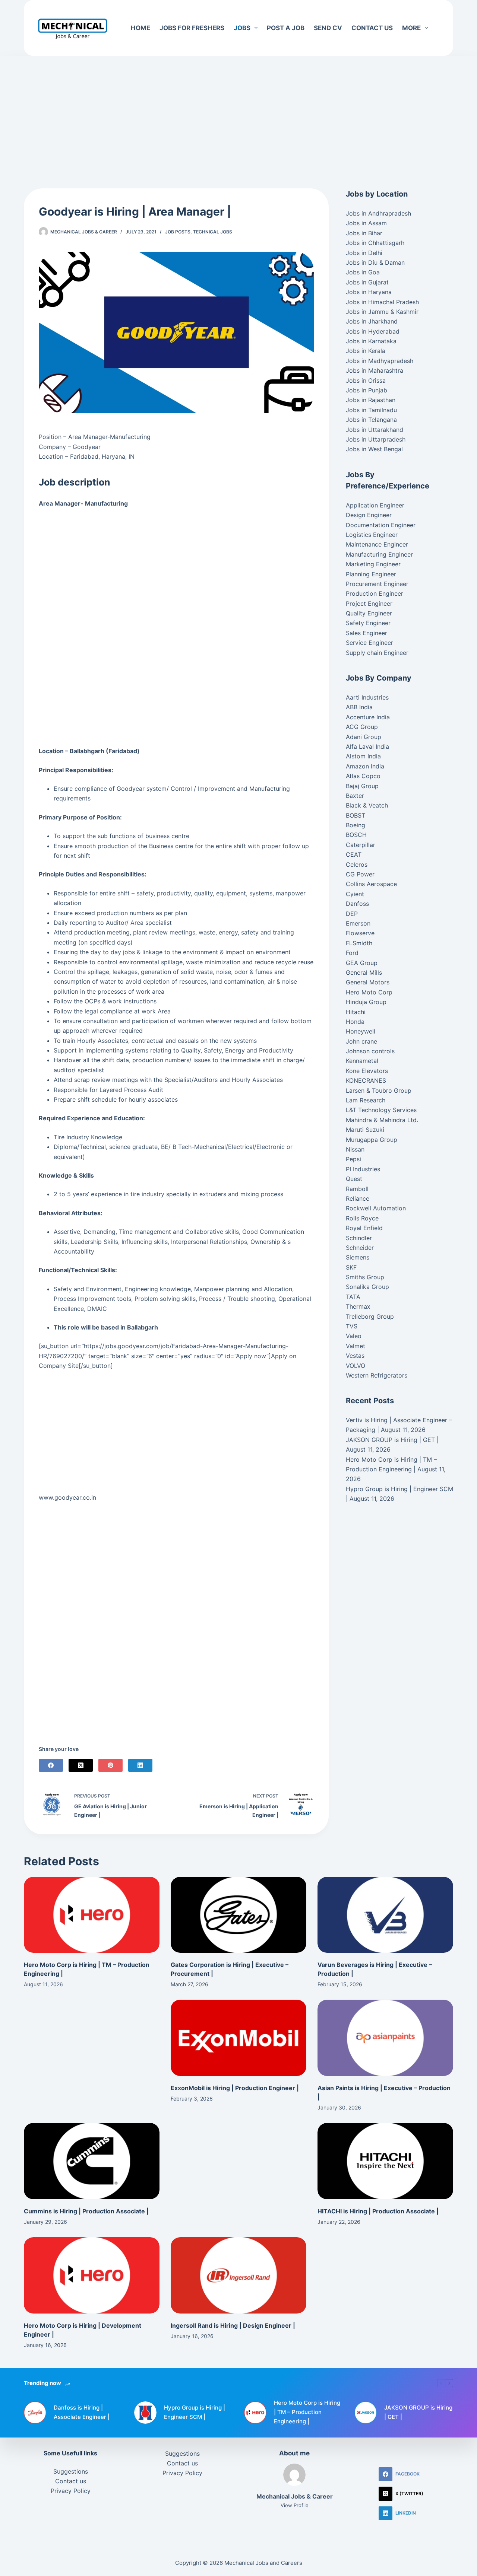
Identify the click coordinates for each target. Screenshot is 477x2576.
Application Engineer (375, 505)
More (411, 28)
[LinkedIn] (140, 1765)
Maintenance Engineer (377, 544)
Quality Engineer (369, 613)
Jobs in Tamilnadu (371, 410)
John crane (361, 1041)
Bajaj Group (362, 786)
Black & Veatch (367, 805)
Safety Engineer (368, 623)
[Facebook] (51, 1765)
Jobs (242, 28)
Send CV (328, 28)
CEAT (354, 854)
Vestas (355, 1356)
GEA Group (362, 963)
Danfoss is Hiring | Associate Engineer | (82, 2412)
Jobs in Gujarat (367, 282)
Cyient (355, 894)
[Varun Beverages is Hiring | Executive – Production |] (385, 1915)
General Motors (368, 982)
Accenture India (368, 717)
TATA (353, 1297)
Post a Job (286, 28)
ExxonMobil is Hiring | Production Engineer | (235, 2088)
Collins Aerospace (371, 884)
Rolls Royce (362, 1218)
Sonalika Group (367, 1287)
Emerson (358, 923)
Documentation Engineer (381, 525)
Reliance (358, 1198)
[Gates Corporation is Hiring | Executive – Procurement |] (238, 1915)
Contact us (372, 28)
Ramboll (357, 1189)
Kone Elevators (367, 1071)
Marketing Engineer (373, 564)
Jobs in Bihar (364, 233)
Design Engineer (369, 515)
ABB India (359, 707)
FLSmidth (359, 943)
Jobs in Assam (366, 223)
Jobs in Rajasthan (371, 400)
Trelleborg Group (370, 1316)
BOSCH (356, 835)
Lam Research (366, 1100)
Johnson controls (370, 1051)
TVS (352, 1326)
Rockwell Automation (376, 1208)
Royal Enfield (364, 1228)
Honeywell (361, 1031)
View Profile (295, 2505)
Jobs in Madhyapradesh (380, 361)
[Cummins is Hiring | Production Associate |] (92, 2161)
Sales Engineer (367, 633)
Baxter (355, 796)
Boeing (356, 825)
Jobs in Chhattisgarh (375, 243)
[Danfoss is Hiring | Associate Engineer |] (35, 2413)
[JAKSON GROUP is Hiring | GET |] (366, 2413)
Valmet (356, 1346)
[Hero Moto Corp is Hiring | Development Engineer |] (92, 2275)
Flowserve (360, 933)
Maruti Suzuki (365, 1130)
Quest (354, 1179)
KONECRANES (366, 1080)
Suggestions (71, 2471)
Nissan (355, 1149)
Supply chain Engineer (377, 653)
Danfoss (357, 904)
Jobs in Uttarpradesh (376, 439)
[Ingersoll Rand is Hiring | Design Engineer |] (238, 2275)
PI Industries (363, 1169)
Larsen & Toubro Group (379, 1090)
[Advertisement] (238, 111)
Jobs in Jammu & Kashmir (382, 312)
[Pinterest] (110, 1765)
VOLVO (356, 1366)
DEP (352, 914)
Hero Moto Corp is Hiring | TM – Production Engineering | (307, 2412)
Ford (352, 953)
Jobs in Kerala (366, 351)
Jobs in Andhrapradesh (378, 213)
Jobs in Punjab (367, 390)
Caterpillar (361, 845)
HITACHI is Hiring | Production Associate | (378, 2211)
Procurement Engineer (377, 584)
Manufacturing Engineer (379, 554)
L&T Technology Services (381, 1110)
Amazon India (365, 766)
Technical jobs (213, 232)
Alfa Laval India (367, 746)
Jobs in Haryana (369, 292)
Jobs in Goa (363, 272)
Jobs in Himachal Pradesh (382, 302)
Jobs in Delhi (364, 253)
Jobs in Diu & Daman (375, 262)
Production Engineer (375, 593)
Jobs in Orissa (366, 380)
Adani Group (364, 737)
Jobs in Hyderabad (373, 331)
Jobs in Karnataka (371, 341)
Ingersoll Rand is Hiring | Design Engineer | (233, 2325)
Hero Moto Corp (369, 992)
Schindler (359, 1238)
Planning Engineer (371, 574)
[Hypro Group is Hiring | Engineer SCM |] (145, 2413)
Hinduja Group (366, 1002)
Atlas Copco (363, 776)
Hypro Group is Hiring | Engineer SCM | (195, 2412)
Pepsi (353, 1159)
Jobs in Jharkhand (372, 321)
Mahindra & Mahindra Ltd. (382, 1120)
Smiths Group (365, 1277)
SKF (351, 1267)
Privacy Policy (71, 2491)
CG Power (360, 874)
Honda (355, 1022)
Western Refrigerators (377, 1375)
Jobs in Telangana (371, 420)
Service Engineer (369, 643)
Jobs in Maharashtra (375, 370)
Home (140, 28)
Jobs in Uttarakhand (375, 430)
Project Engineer (369, 604)
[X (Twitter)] (81, 1765)
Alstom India (363, 756)
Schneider (360, 1248)
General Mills (364, 972)
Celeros (357, 864)
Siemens (358, 1257)
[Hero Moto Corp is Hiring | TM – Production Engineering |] (92, 1915)
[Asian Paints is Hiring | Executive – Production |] (385, 2038)
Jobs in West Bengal (374, 449)
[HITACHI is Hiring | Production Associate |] (385, 2161)
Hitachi (356, 1012)
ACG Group (362, 727)
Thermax (358, 1306)
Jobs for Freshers (192, 28)
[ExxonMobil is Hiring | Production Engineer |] (238, 2038)
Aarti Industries (367, 697)
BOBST (356, 815)
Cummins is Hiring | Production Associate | (86, 2211)
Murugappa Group (372, 1140)
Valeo (354, 1336)
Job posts (178, 232)
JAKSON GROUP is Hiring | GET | (392, 1440)
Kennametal (362, 1061)
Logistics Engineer (372, 535)
